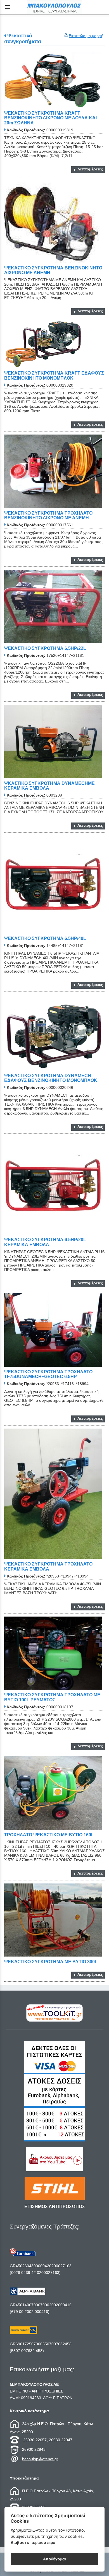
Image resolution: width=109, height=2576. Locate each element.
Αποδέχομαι (54, 2559)
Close (55, 1333)
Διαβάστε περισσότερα (33, 2542)
